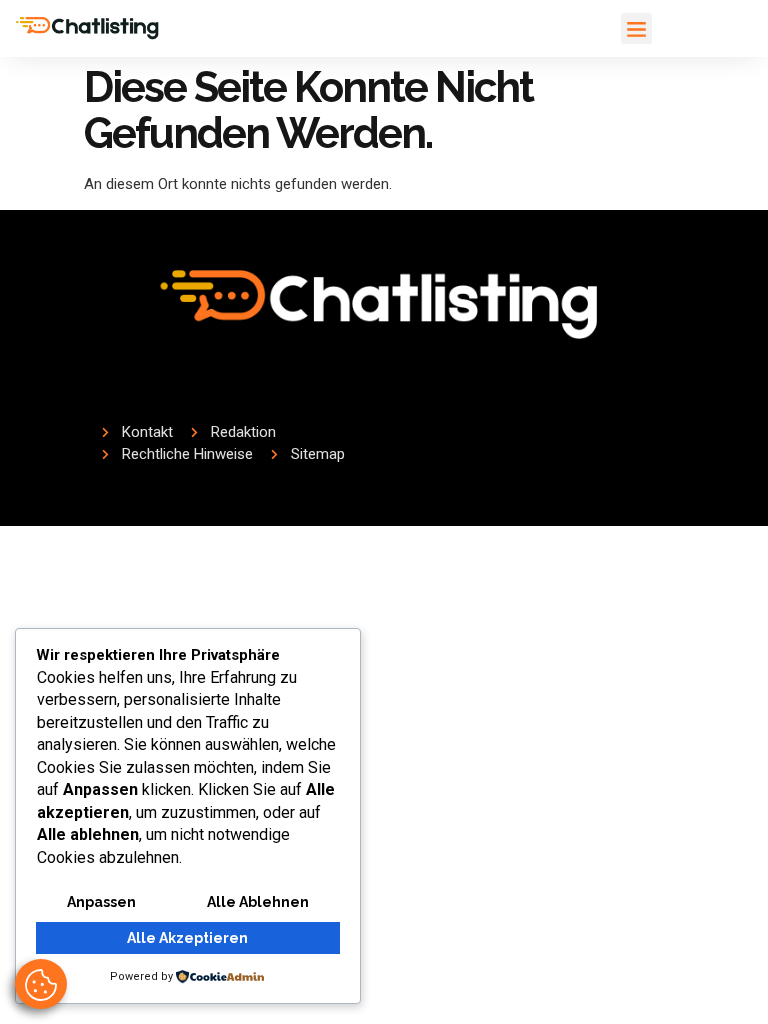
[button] (637, 29)
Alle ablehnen (258, 902)
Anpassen (101, 902)
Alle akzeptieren (187, 938)
